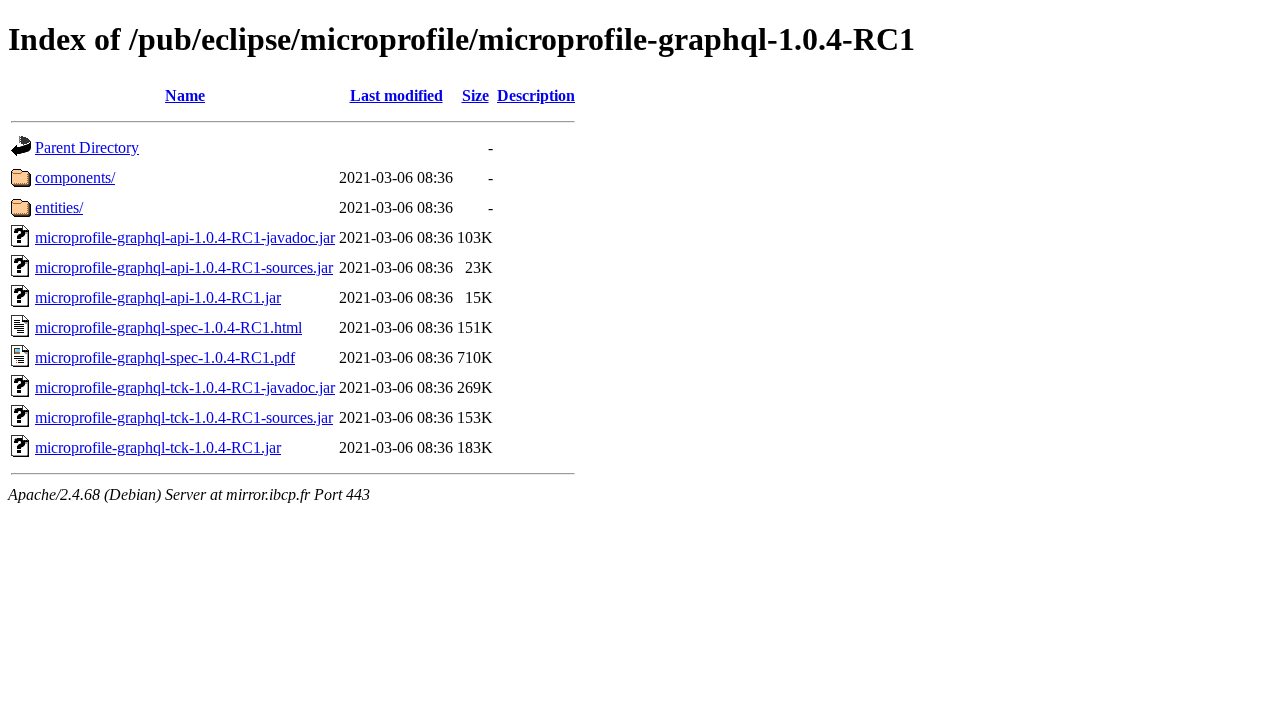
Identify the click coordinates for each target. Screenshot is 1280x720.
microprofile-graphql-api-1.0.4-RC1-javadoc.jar (185, 237)
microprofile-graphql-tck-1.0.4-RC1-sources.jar (184, 417)
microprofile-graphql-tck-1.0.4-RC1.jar (158, 447)
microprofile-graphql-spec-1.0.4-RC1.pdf (165, 357)
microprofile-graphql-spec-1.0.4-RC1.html (168, 327)
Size (475, 95)
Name (185, 95)
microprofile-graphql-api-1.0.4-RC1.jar (158, 297)
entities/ (59, 207)
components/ (75, 177)
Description (536, 95)
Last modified (396, 95)
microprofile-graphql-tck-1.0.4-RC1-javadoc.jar (185, 387)
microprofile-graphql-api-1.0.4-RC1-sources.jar (184, 267)
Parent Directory (87, 147)
